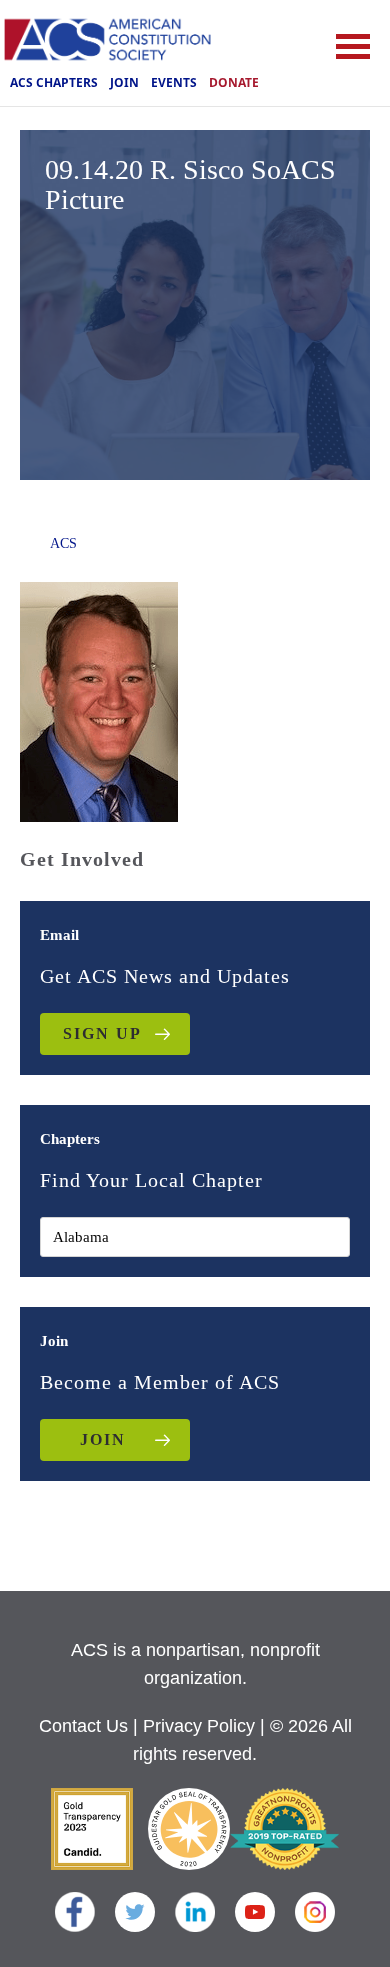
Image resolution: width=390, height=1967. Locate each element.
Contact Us (83, 1726)
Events (174, 82)
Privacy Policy (199, 1726)
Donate (234, 82)
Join (124, 82)
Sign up (102, 1033)
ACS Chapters (54, 82)
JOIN (103, 1439)
